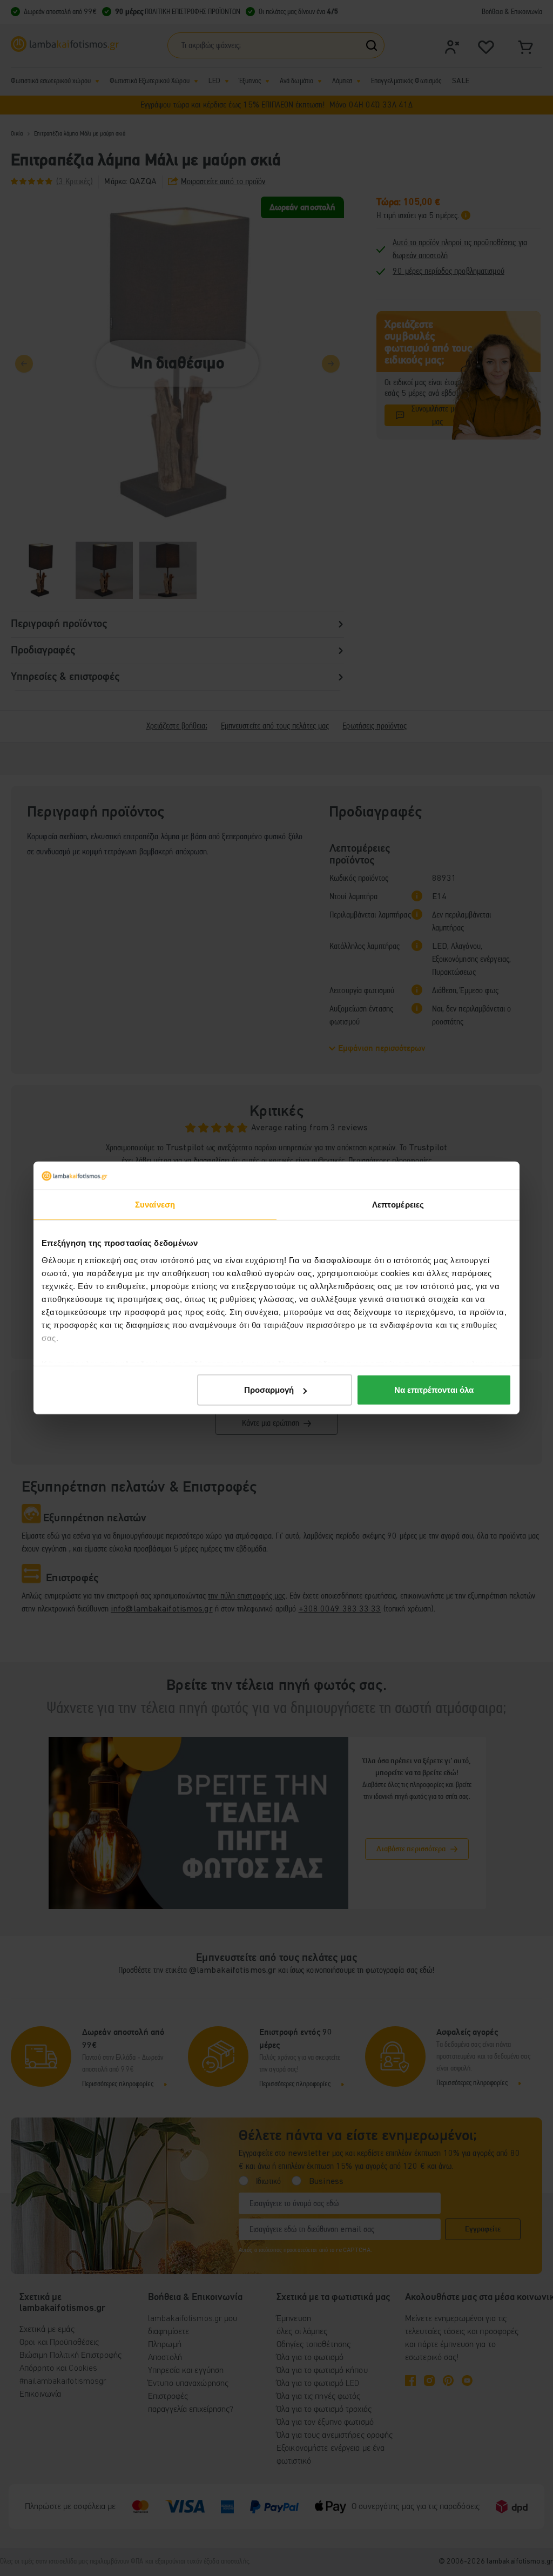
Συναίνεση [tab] (155, 1205)
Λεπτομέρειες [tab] (398, 1205)
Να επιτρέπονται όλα (434, 1390)
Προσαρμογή (269, 1390)
